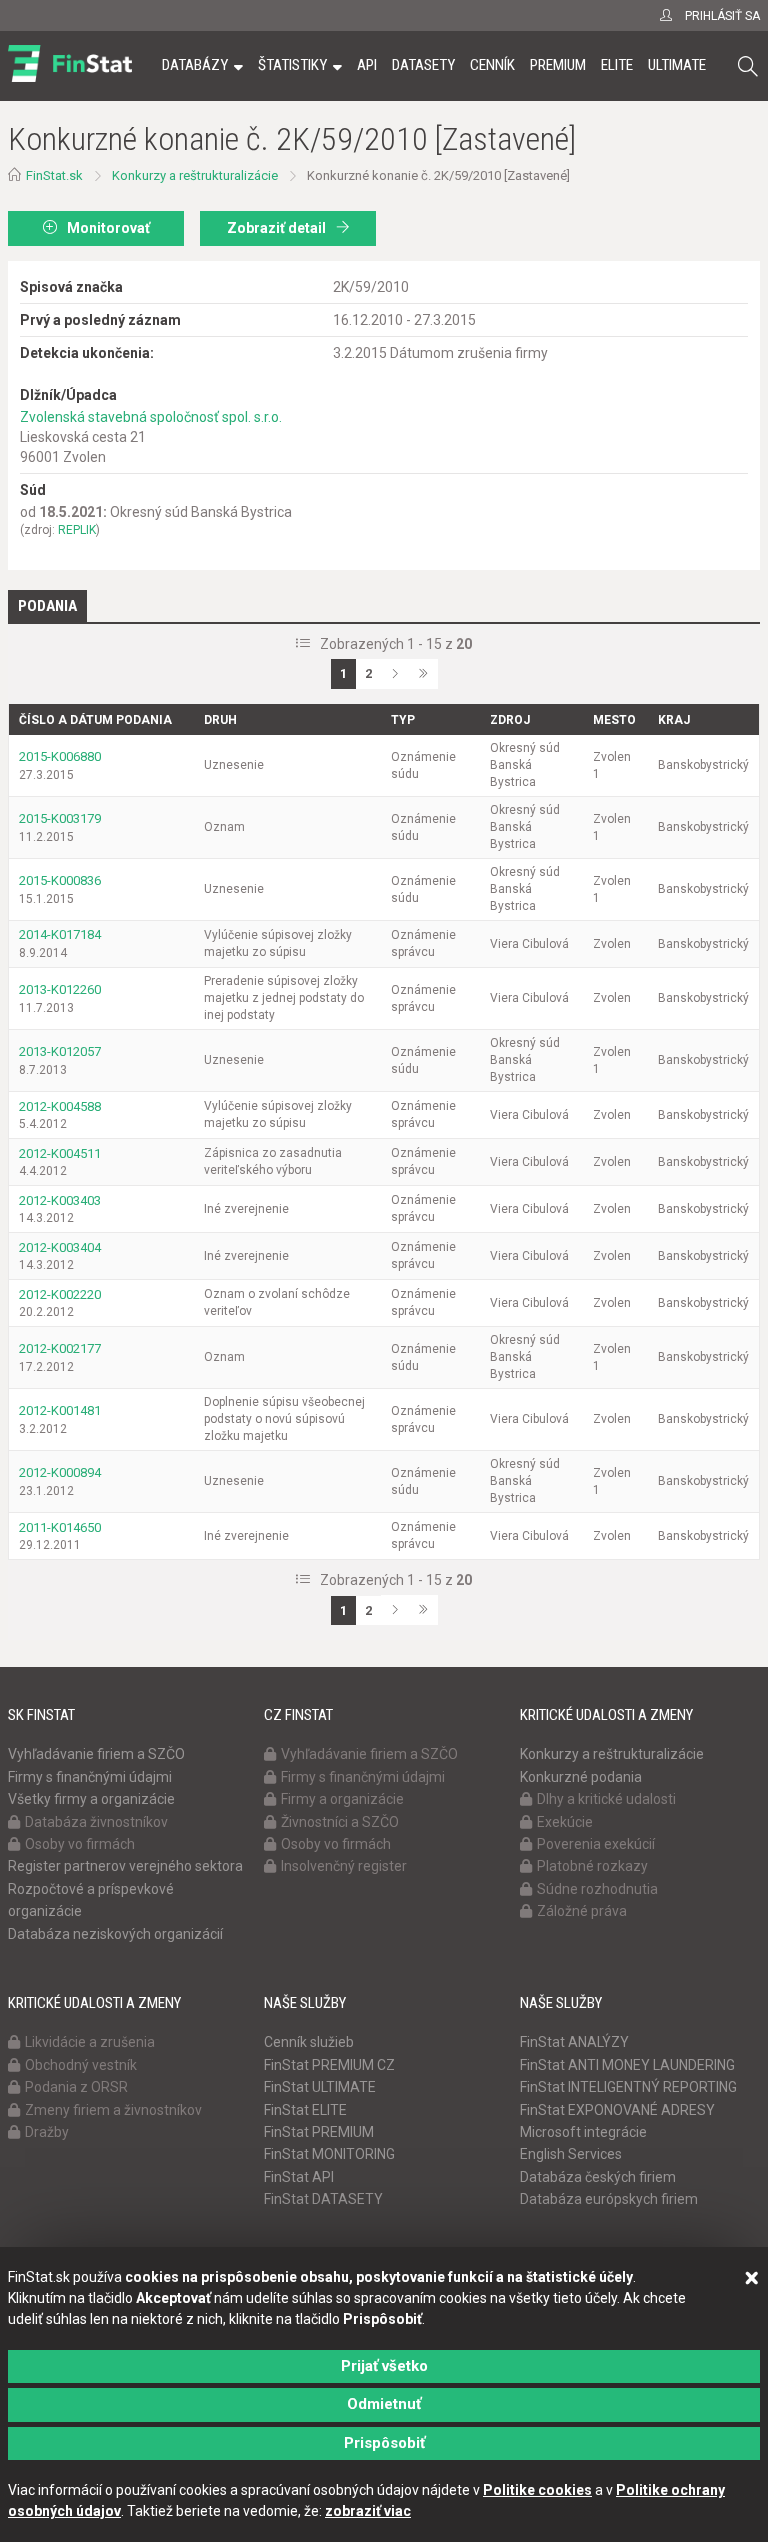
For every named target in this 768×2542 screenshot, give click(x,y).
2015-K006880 (60, 756)
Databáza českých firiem (598, 2177)
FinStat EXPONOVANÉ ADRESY (617, 2110)
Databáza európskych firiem (609, 2199)
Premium (558, 65)
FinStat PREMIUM (319, 2132)
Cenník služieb (309, 2042)
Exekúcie (565, 1822)
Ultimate (677, 65)
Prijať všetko (384, 2366)
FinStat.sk (54, 175)
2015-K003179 (60, 818)
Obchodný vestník (81, 2065)
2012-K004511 (60, 1153)
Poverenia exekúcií (596, 1844)
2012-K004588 (60, 1106)
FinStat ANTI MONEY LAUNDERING (627, 2065)
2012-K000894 (60, 1472)
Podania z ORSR (76, 2087)
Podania (47, 606)
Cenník (492, 65)
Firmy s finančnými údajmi (90, 1777)
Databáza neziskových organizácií (115, 1934)
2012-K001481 (60, 1410)
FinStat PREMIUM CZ (329, 2065)
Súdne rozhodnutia (597, 1889)
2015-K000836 (60, 880)
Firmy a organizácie (342, 1799)
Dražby (47, 2132)
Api (367, 65)
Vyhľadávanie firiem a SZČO (96, 1754)
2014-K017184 (60, 934)
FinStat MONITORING (329, 2154)
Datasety (423, 65)
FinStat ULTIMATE (320, 2087)
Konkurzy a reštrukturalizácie (195, 175)
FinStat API (299, 2177)
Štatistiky (292, 65)
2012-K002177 (60, 1348)
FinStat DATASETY (323, 2199)
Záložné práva (582, 1911)
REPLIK (77, 530)
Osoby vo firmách (80, 1844)
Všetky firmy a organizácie (91, 1799)
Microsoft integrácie (583, 2132)
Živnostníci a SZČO (340, 1822)
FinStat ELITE (305, 2110)
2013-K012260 (60, 989)
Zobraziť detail (276, 228)
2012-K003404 (60, 1247)
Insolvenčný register (344, 1866)
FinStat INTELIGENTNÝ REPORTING (628, 2087)
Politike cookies (537, 2490)
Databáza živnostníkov (96, 1822)
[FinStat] (70, 79)
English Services (571, 2154)
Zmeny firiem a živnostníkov (113, 2110)
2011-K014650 (60, 1527)
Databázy (195, 65)
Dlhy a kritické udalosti (606, 1799)
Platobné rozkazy (592, 1866)
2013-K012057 (60, 1051)
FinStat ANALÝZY (574, 2042)
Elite (617, 65)
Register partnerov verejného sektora (125, 1866)
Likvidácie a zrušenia (90, 2042)
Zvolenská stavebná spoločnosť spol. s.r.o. (151, 417)
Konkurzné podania (581, 1777)
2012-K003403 (60, 1200)
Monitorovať (108, 228)
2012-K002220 (60, 1294)
